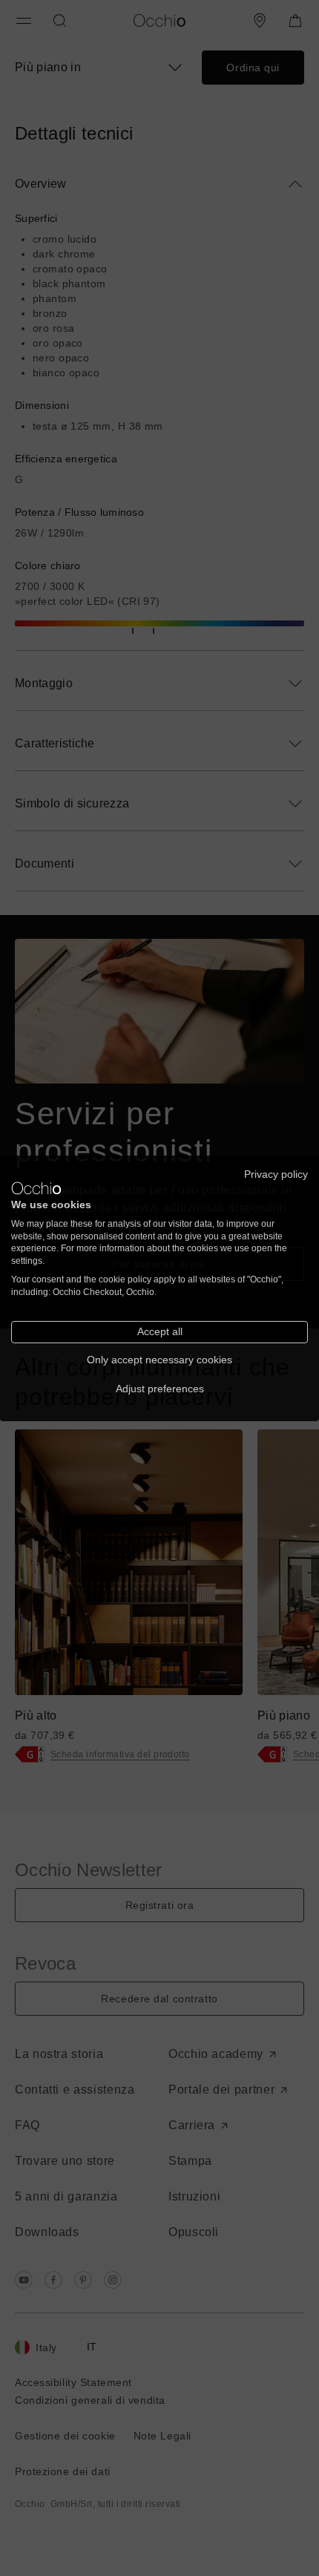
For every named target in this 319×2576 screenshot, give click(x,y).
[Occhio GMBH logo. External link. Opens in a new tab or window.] (36, 1188)
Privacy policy (276, 1174)
